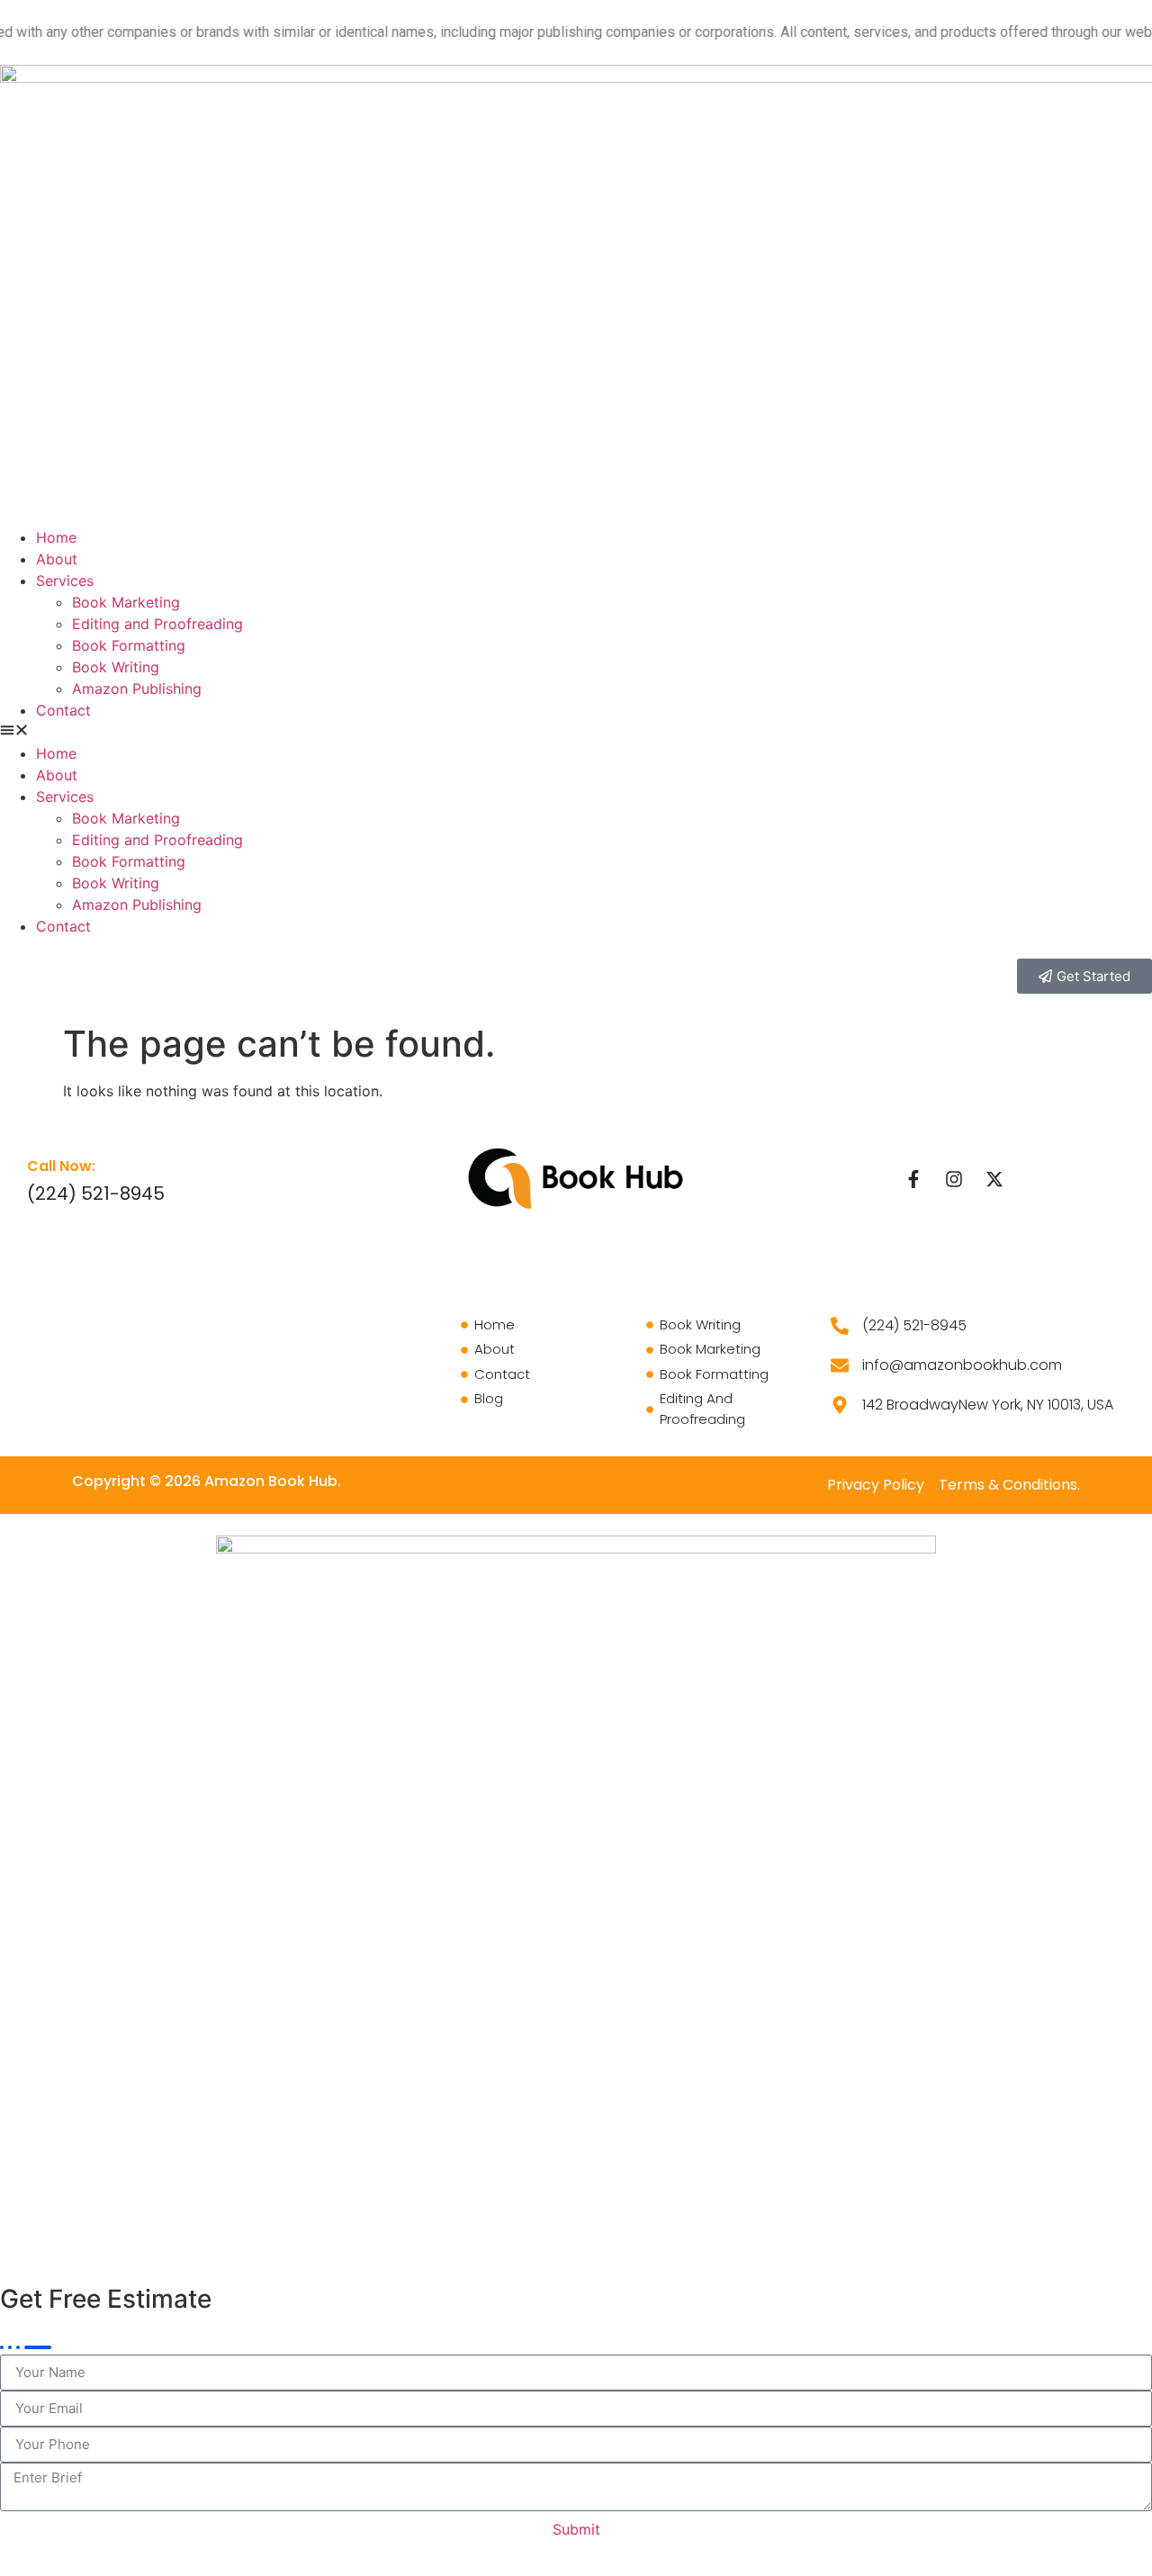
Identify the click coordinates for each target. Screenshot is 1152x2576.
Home (56, 537)
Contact (63, 710)
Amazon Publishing (137, 689)
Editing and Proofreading (157, 624)
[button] (576, 732)
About (57, 559)
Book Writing (116, 667)
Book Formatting (129, 645)
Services (65, 581)
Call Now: (61, 1166)
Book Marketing (126, 602)
